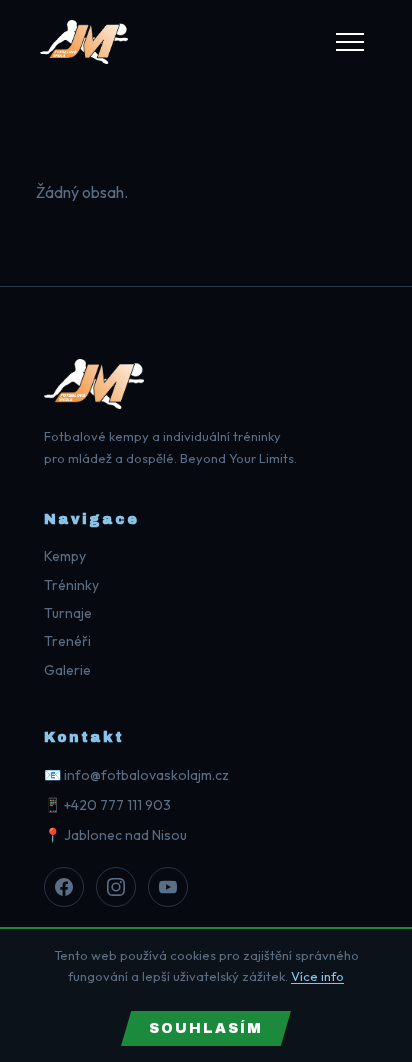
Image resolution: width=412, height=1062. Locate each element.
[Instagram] (116, 887)
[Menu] (350, 42)
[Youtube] (168, 887)
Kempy (65, 556)
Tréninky (71, 585)
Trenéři (67, 641)
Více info (317, 976)
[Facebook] (64, 887)
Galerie (67, 670)
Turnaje (68, 613)
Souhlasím (206, 1028)
